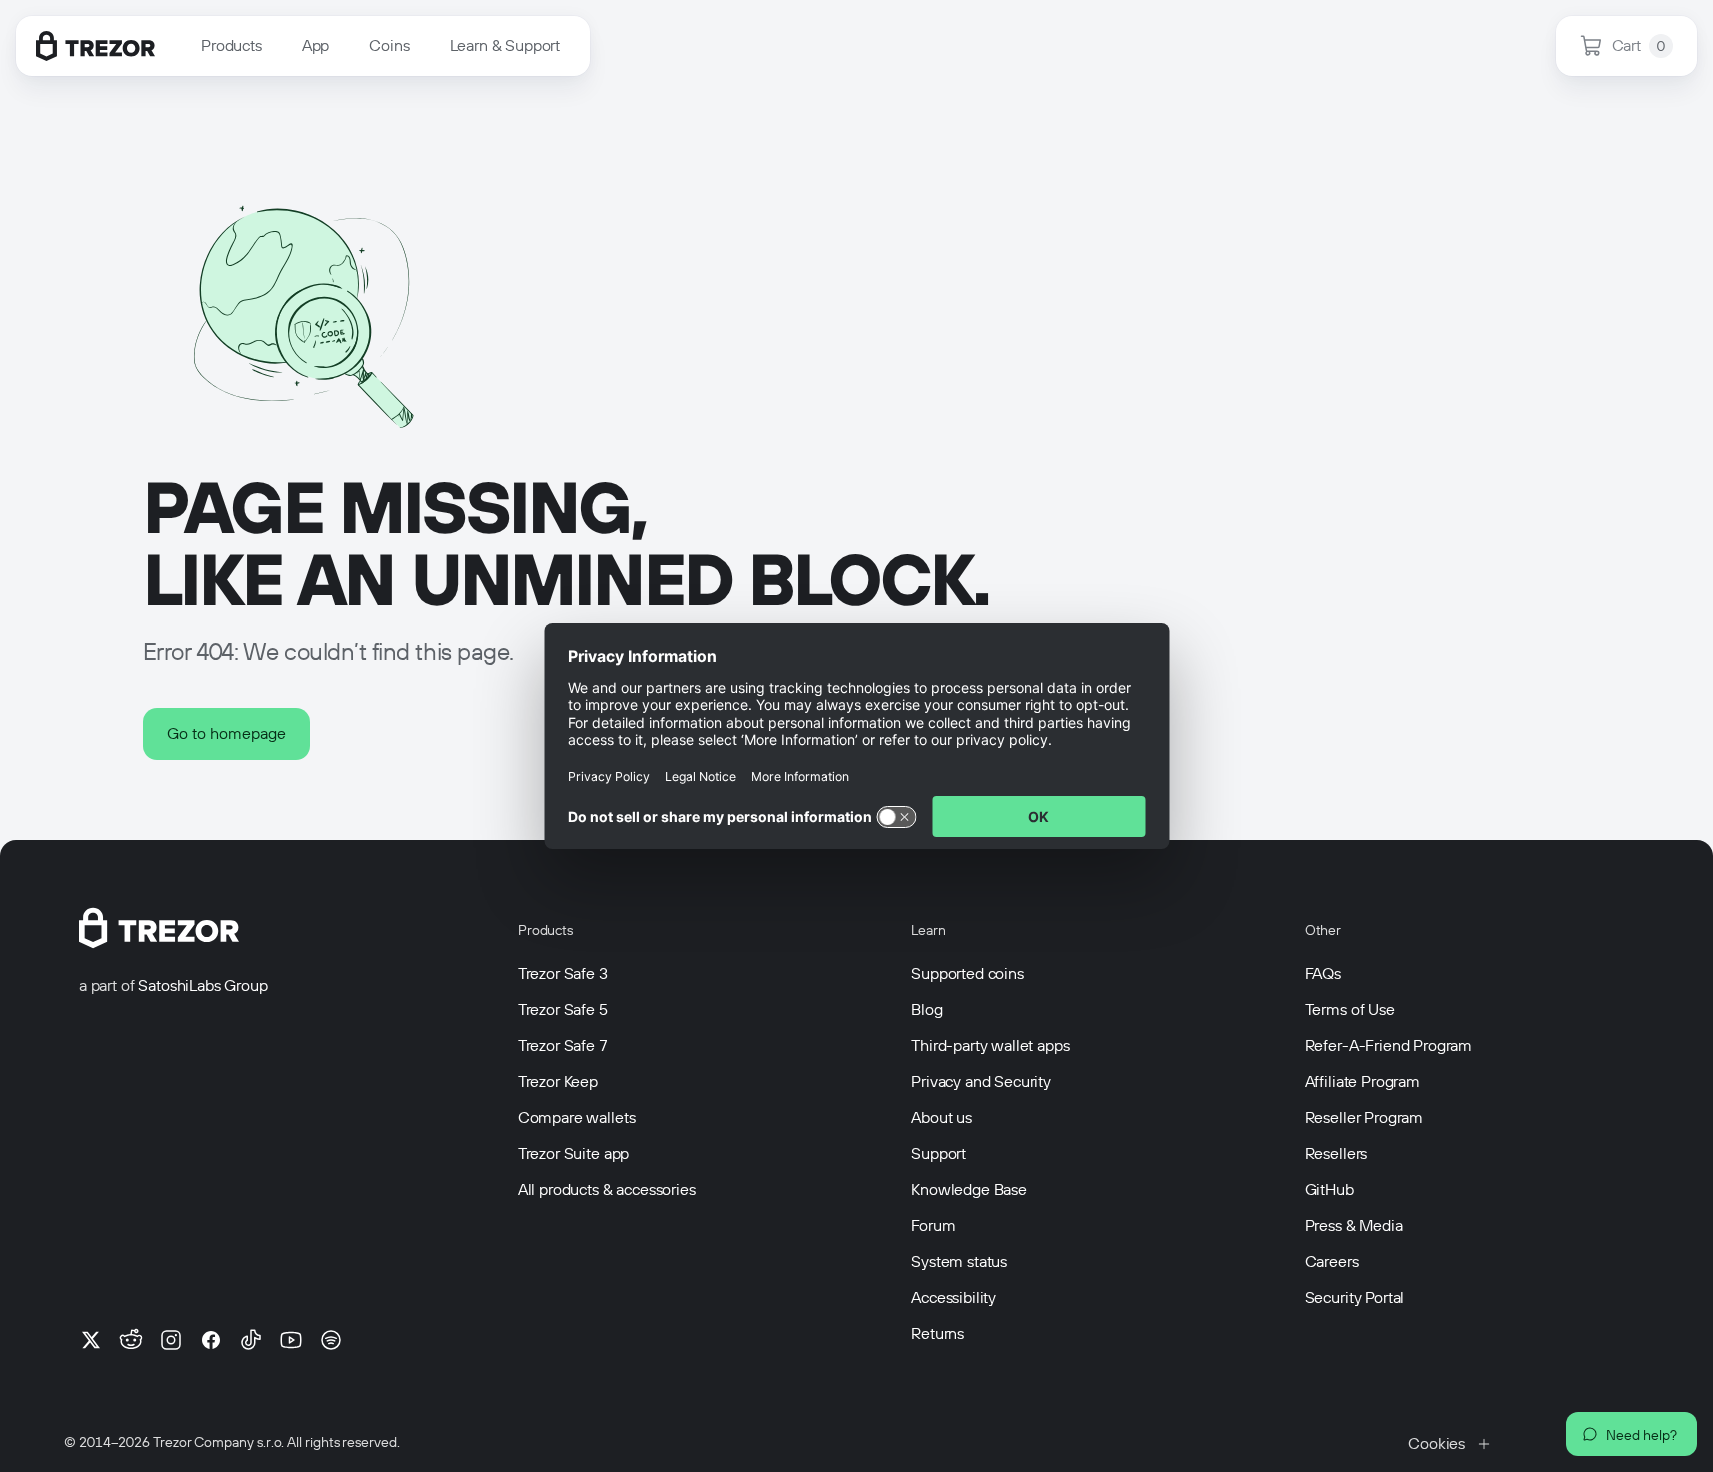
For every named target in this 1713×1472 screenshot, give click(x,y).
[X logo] (91, 1340)
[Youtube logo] (291, 1340)
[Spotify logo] (331, 1340)
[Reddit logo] (131, 1340)
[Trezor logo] (95, 46)
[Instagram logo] (171, 1340)
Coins (389, 45)
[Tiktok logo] (251, 1340)
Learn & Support (505, 45)
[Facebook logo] (211, 1340)
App (316, 45)
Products (231, 45)
